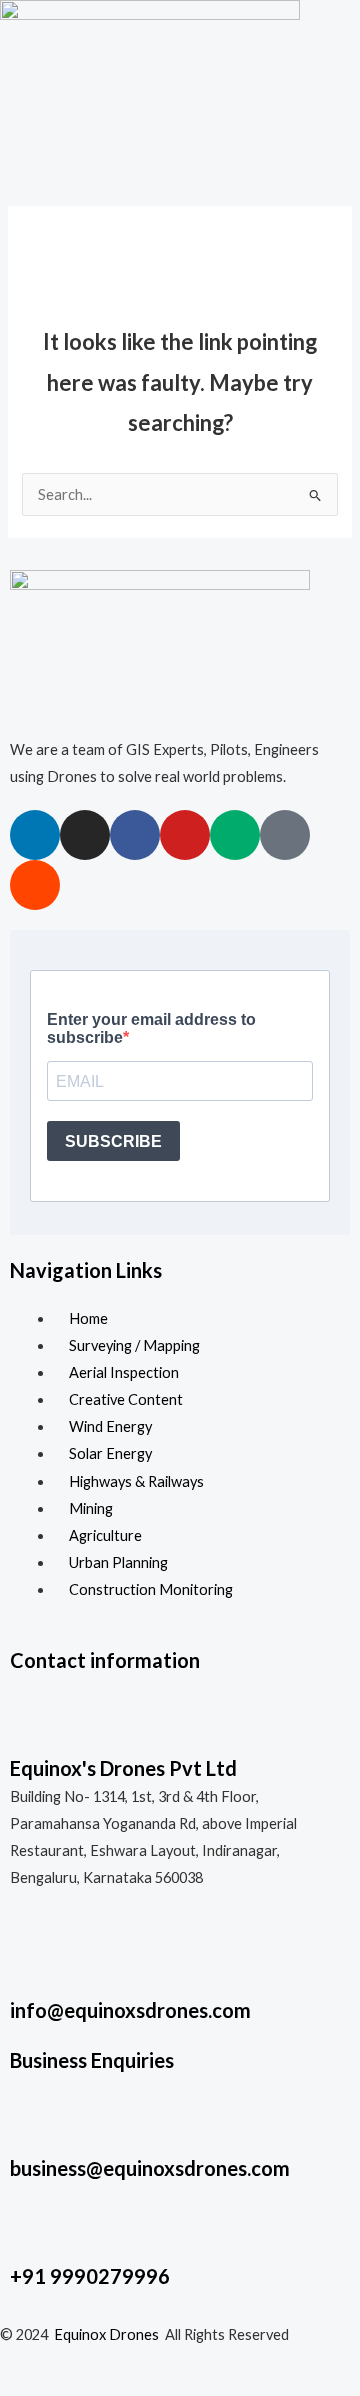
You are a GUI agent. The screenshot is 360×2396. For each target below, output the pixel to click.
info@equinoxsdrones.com (130, 2010)
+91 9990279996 (90, 2276)
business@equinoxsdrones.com (150, 2168)
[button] (180, 165)
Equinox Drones (106, 2334)
